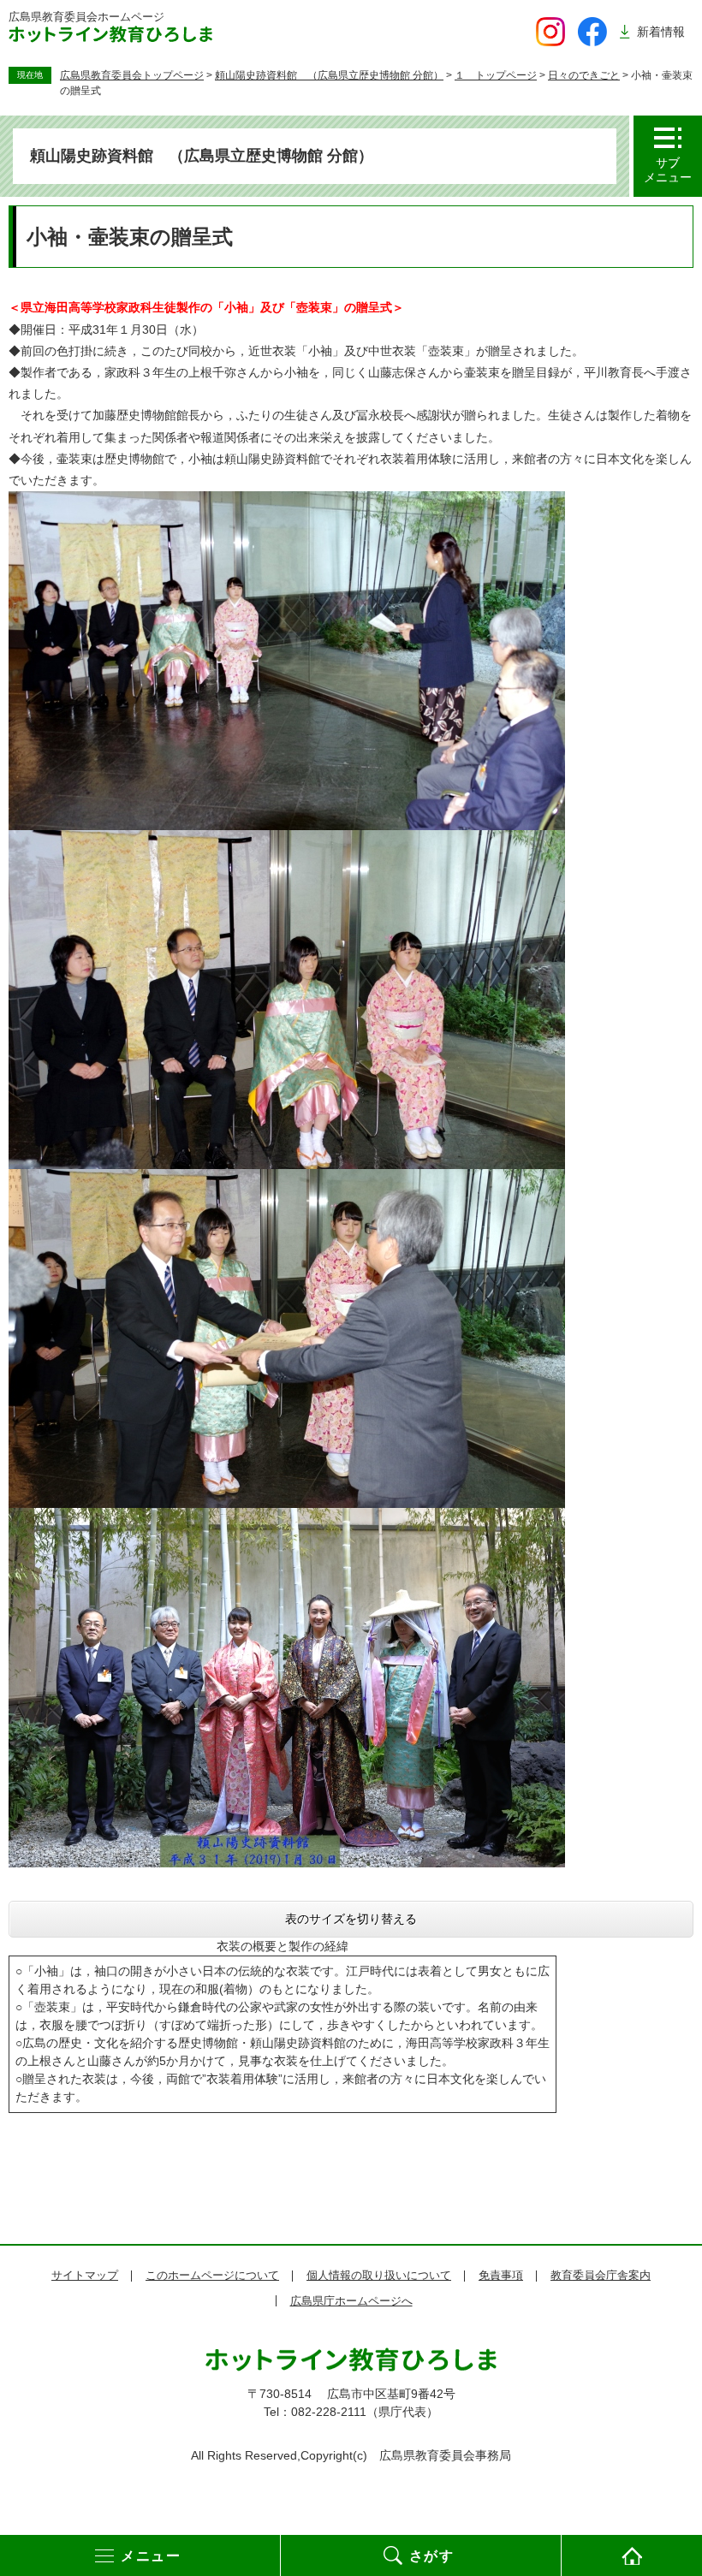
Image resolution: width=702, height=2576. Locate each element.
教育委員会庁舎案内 (601, 2275)
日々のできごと (584, 75)
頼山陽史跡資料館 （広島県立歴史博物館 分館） (329, 75)
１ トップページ (496, 75)
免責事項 (501, 2275)
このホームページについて (212, 2275)
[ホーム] (632, 2555)
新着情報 (661, 32)
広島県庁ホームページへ (351, 2301)
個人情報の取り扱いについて (379, 2275)
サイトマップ (85, 2275)
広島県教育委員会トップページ (132, 75)
